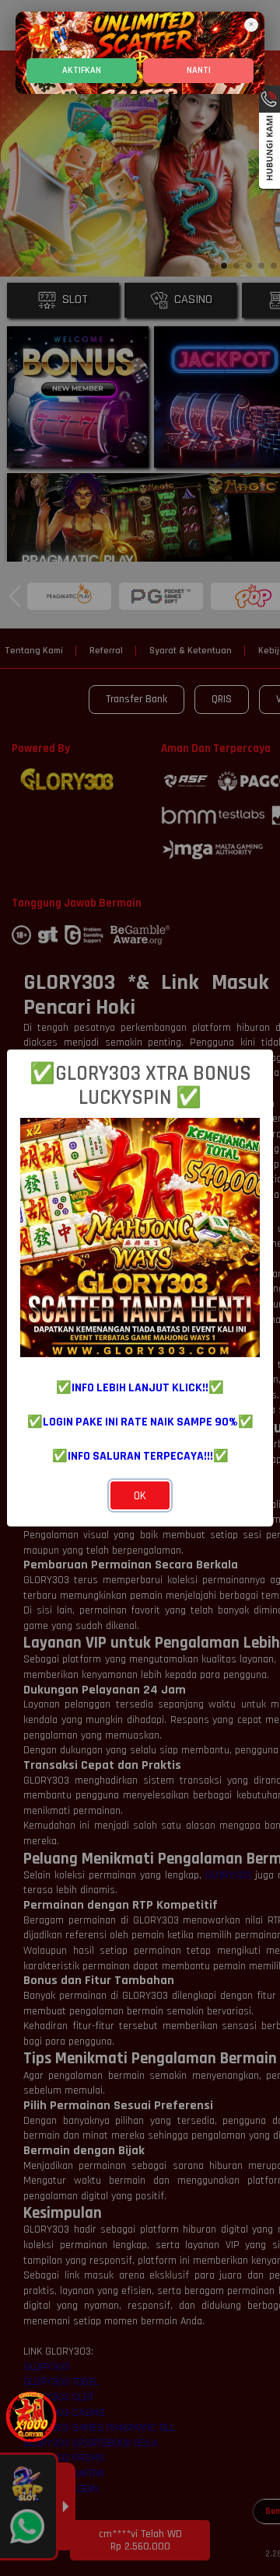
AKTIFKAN (82, 70)
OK (140, 1496)
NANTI (199, 70)
